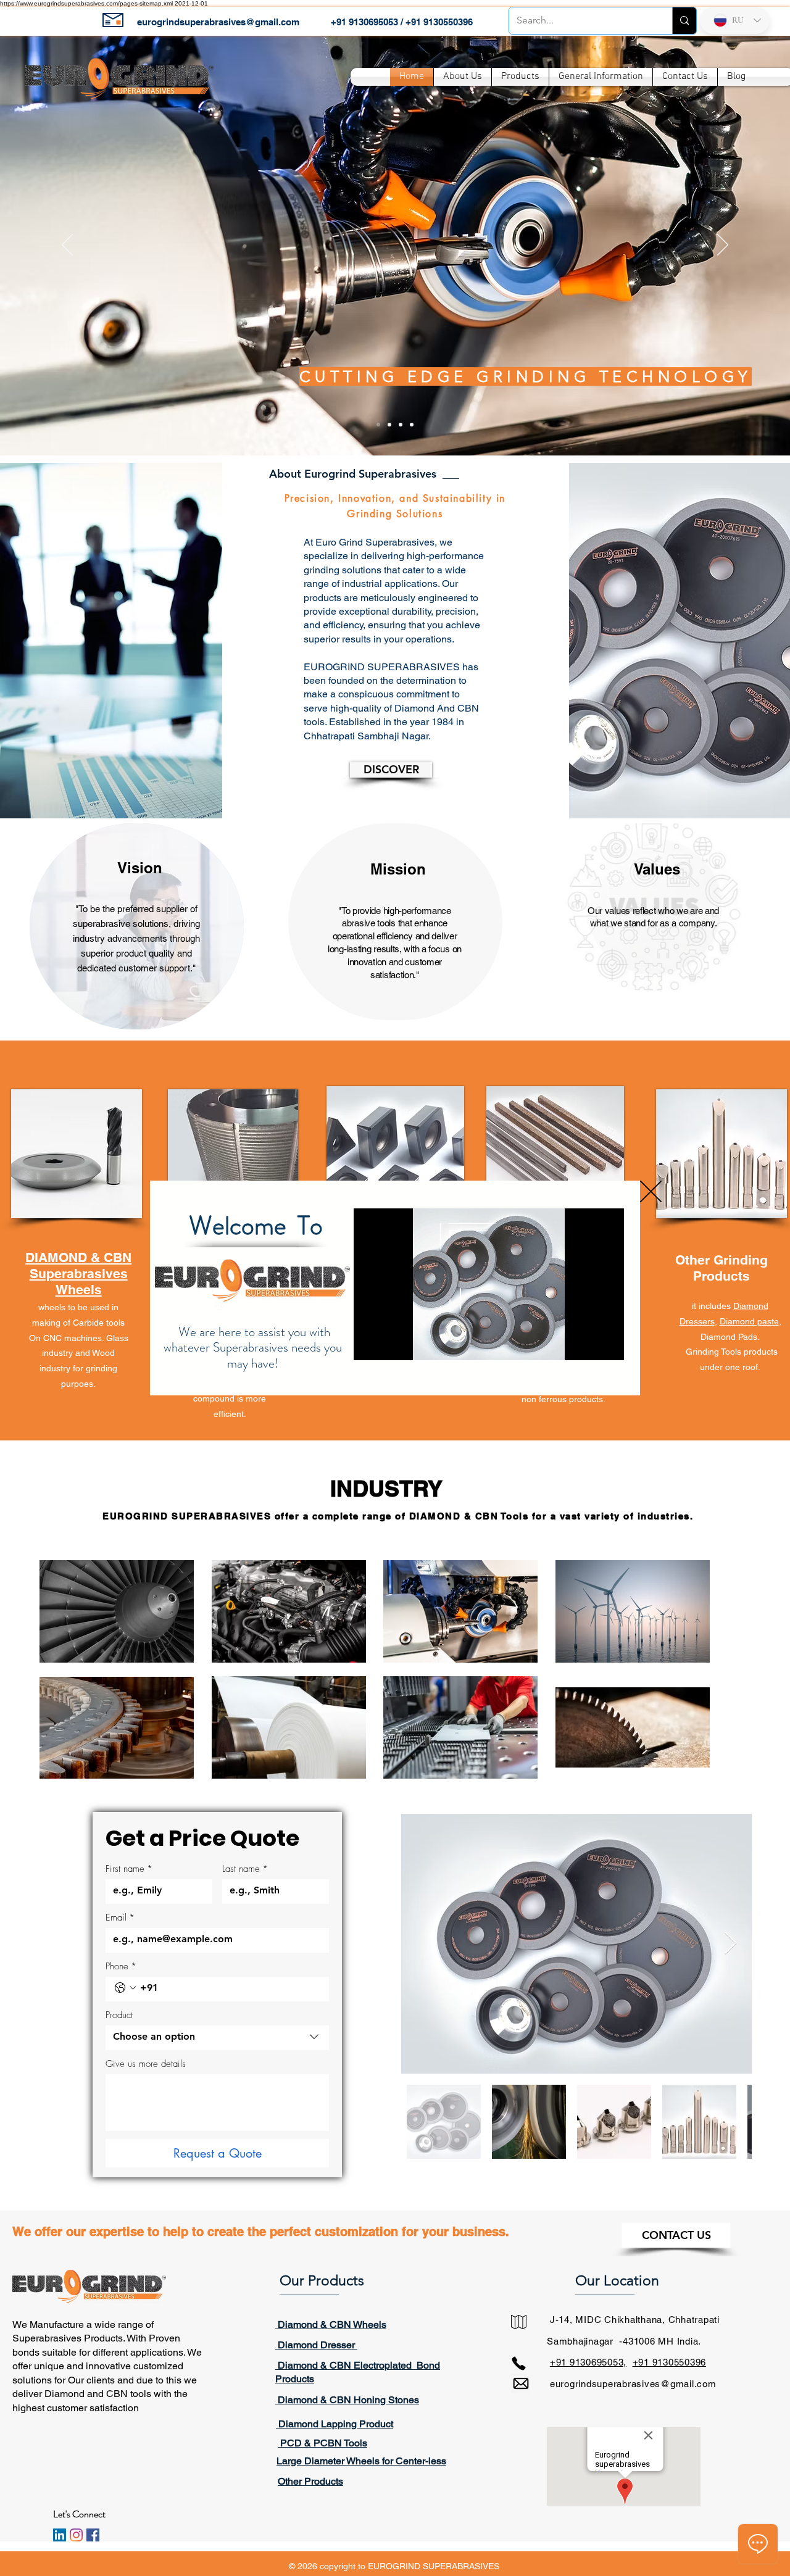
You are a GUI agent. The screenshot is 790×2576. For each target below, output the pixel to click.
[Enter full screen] (607, 1344)
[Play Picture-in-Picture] (586, 1344)
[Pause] (370, 1344)
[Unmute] (391, 1344)
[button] (651, 1191)
